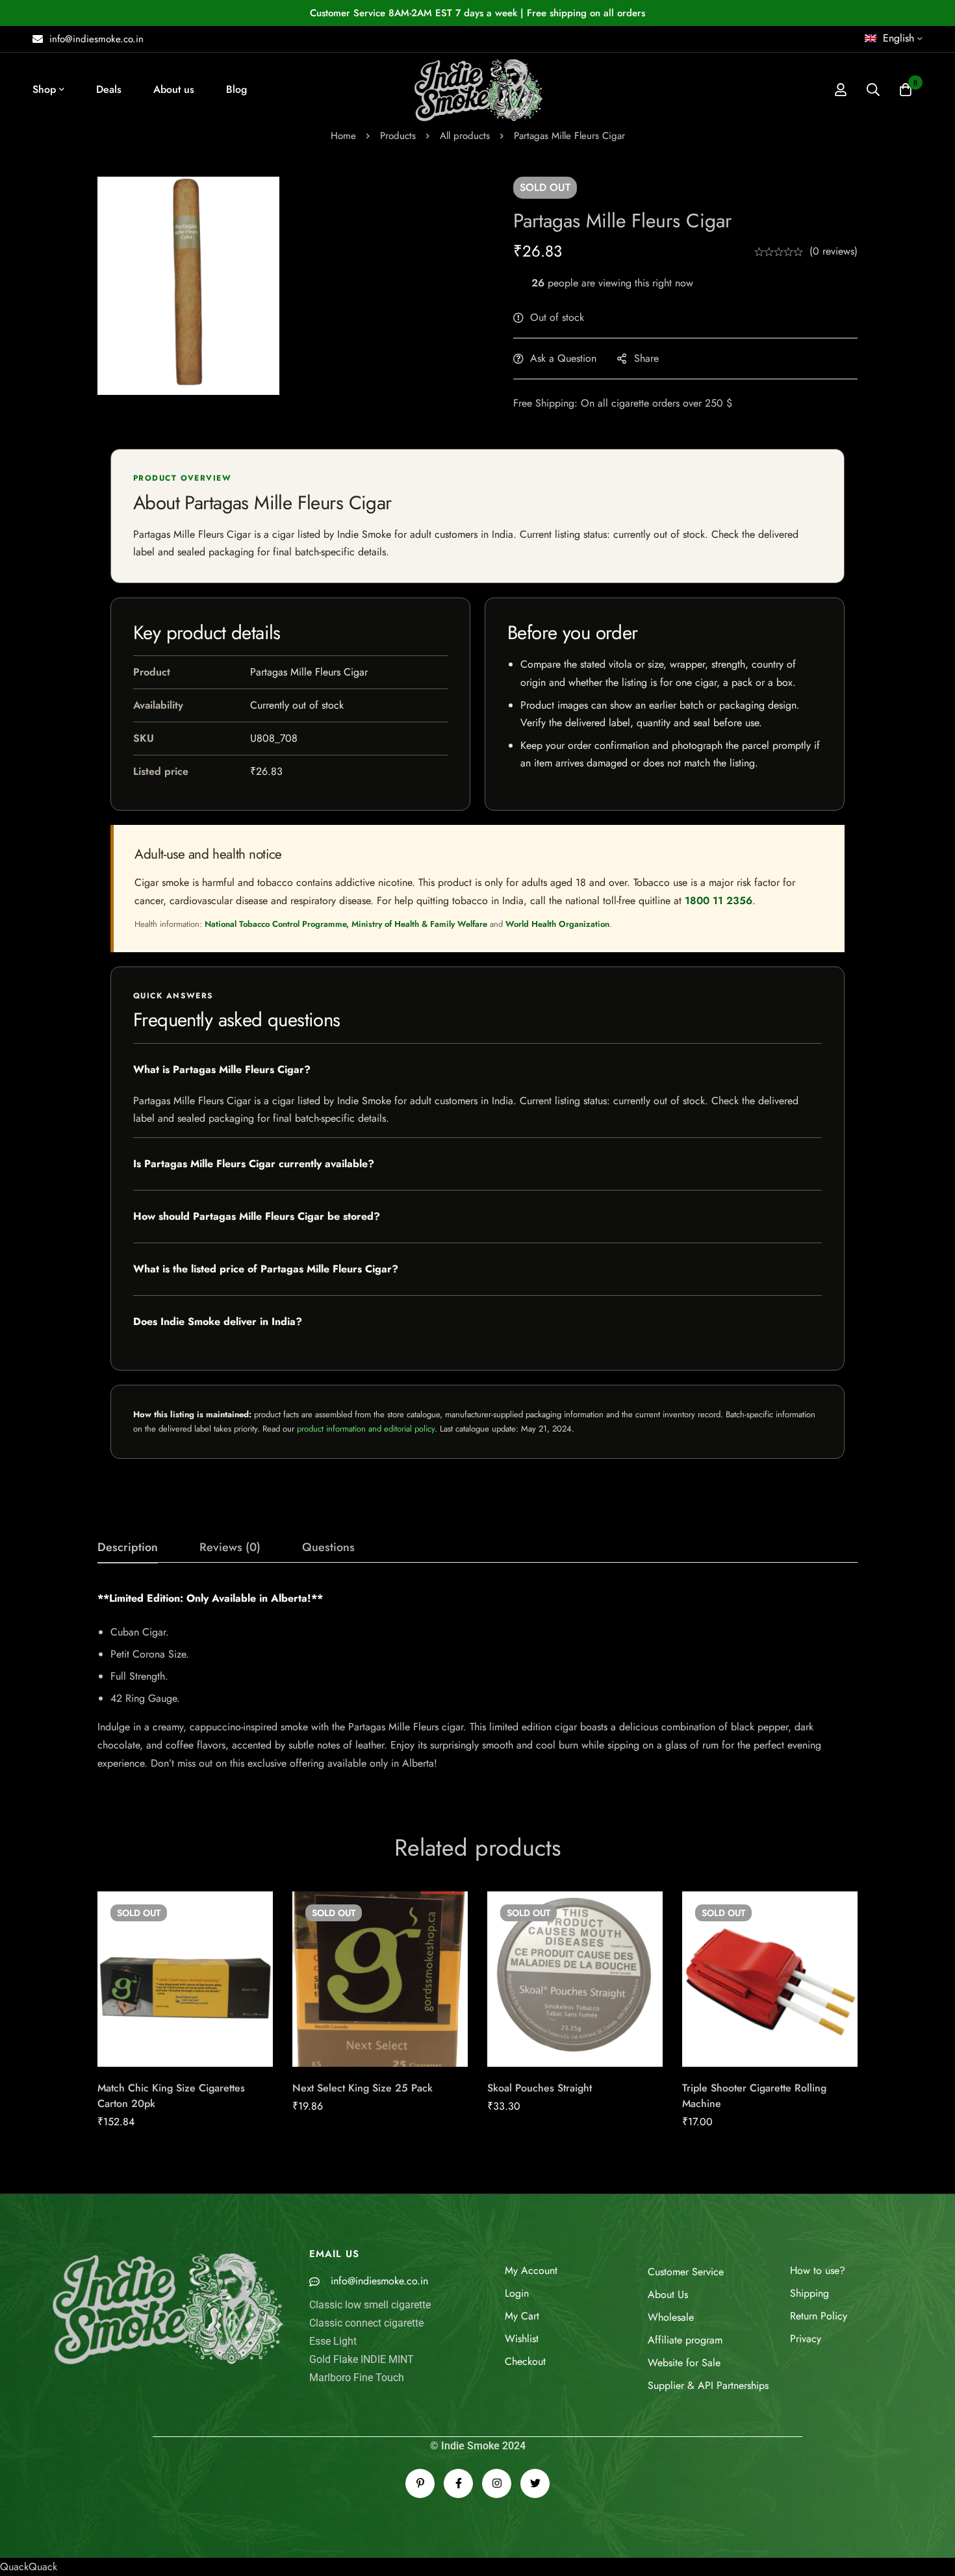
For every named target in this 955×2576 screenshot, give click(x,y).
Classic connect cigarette (366, 2323)
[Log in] (841, 90)
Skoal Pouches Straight (540, 2088)
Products (398, 136)
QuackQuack (29, 2567)
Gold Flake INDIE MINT (362, 2359)
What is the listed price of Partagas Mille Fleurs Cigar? (266, 1269)
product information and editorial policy (366, 1429)
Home (343, 136)
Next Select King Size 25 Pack (363, 2088)
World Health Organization (557, 924)
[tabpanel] (478, 1681)
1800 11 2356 (719, 901)
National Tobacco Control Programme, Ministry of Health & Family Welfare (346, 924)
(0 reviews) (834, 251)
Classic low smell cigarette (370, 2305)
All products (465, 136)
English (898, 38)
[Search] (873, 90)
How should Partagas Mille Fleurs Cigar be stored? (257, 1216)
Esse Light (333, 2341)
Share (646, 358)
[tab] (128, 1548)
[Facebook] (458, 2483)
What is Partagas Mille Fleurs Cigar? (222, 1069)
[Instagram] (497, 2483)
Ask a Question (563, 358)
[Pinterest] (420, 2483)
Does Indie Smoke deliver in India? (218, 1321)
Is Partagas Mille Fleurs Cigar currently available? (254, 1164)
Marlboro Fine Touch (357, 2378)
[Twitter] (535, 2483)
